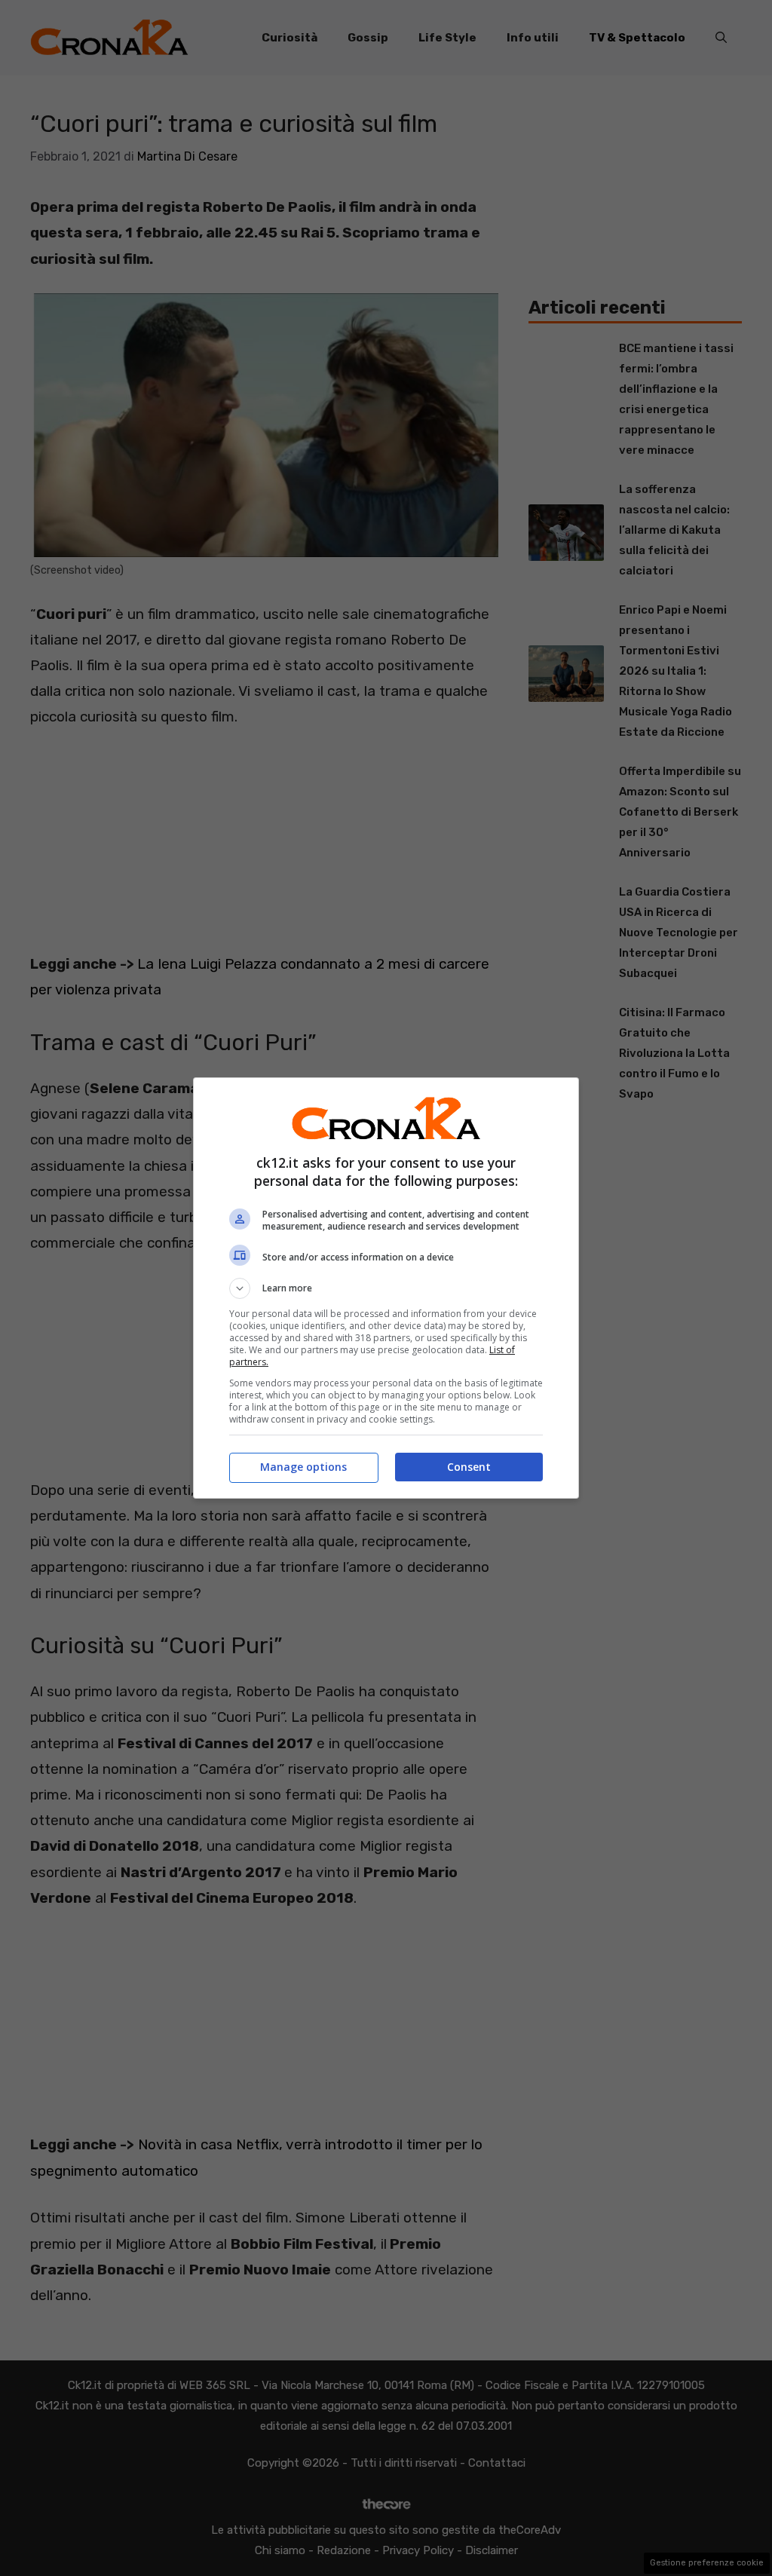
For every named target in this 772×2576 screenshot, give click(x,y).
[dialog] (386, 1288)
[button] (386, 1288)
